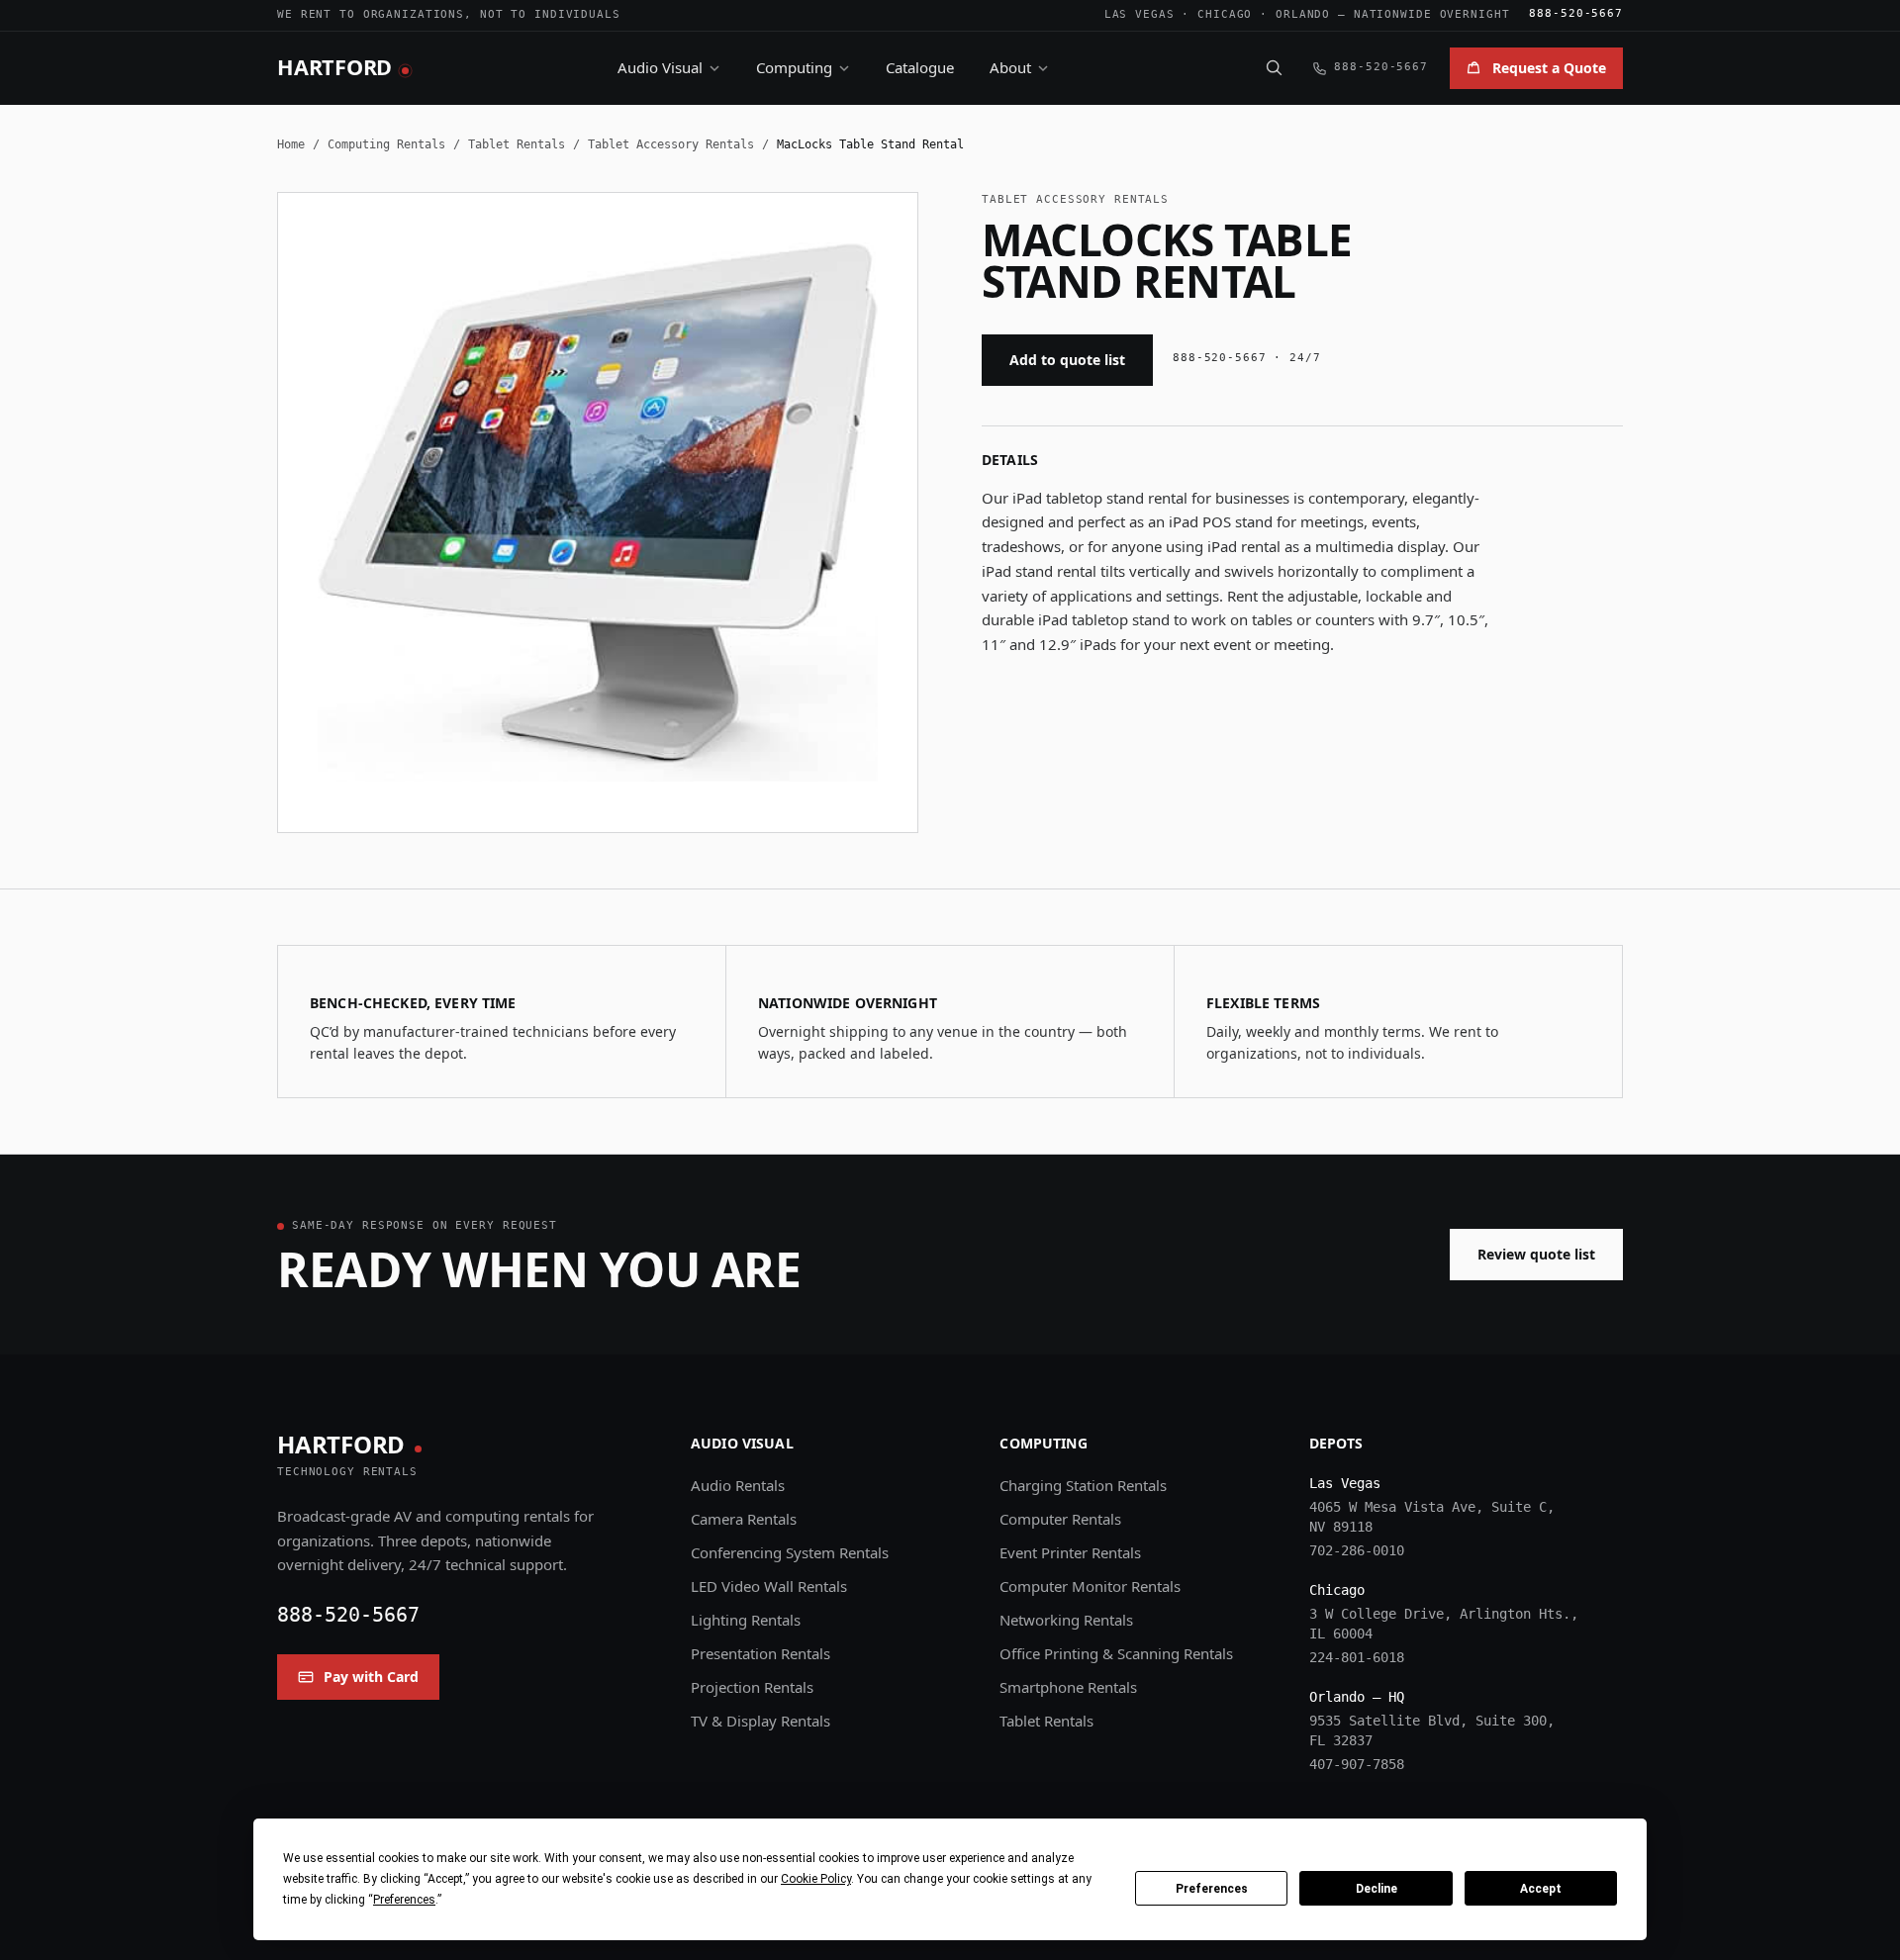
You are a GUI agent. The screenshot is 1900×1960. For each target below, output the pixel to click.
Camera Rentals (744, 1519)
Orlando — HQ (1357, 1697)
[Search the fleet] (1274, 67)
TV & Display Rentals (760, 1721)
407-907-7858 (1357, 1764)
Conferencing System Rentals (790, 1552)
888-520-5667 (1576, 13)
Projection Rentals (752, 1687)
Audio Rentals (738, 1485)
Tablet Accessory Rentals (671, 144)
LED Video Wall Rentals (769, 1586)
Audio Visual (660, 67)
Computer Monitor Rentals (1090, 1586)
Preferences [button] (404, 1900)
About (1010, 67)
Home (291, 144)
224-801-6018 (1357, 1657)
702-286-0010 (1357, 1550)
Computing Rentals (386, 144)
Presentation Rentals (760, 1653)
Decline (1377, 1889)
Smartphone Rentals (1068, 1687)
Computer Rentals (1060, 1519)
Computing (794, 67)
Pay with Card (371, 1677)
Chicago (1225, 14)
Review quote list (1536, 1254)
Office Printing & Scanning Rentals (1116, 1653)
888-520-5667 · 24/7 (1247, 358)
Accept (1541, 1889)
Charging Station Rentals (1083, 1485)
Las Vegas (1140, 14)
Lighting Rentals (746, 1620)
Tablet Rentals (517, 144)
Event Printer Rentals (1070, 1552)
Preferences (1212, 1889)
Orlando (1303, 14)
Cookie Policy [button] (816, 1879)
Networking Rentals (1066, 1620)
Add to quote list (1067, 360)
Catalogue (920, 67)
